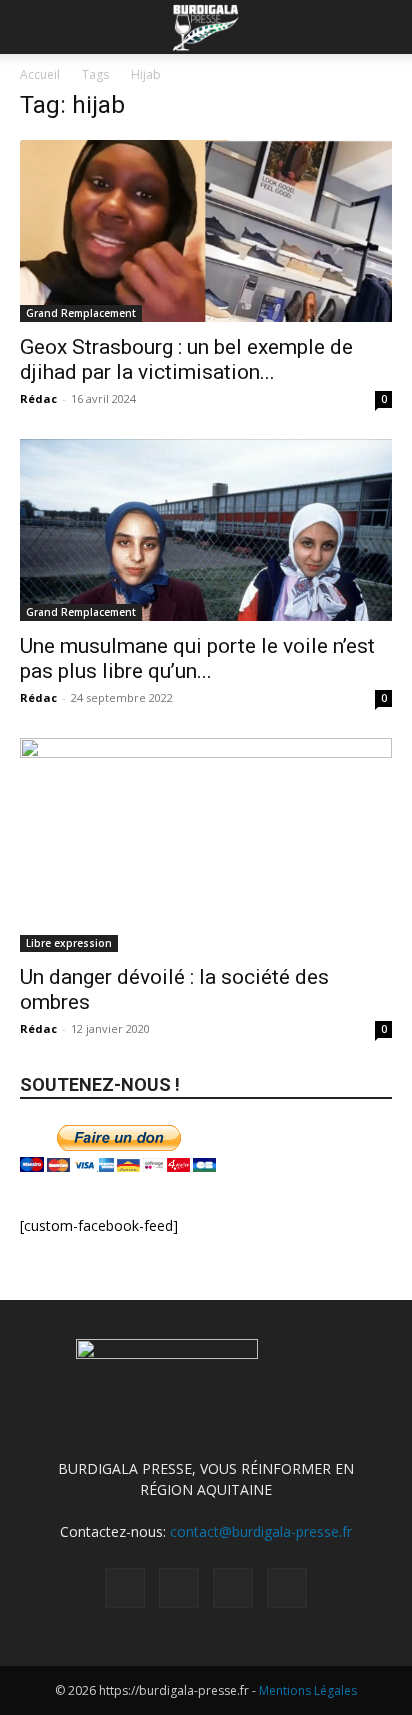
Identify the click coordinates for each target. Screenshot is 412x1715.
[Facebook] (125, 1588)
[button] (34, 27)
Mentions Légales (308, 1690)
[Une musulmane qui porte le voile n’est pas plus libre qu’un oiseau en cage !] (206, 530)
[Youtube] (287, 1588)
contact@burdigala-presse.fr (261, 1531)
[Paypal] (179, 1588)
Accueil (40, 74)
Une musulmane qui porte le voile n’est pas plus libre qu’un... (197, 658)
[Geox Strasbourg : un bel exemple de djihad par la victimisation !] (206, 231)
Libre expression (69, 943)
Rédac (38, 398)
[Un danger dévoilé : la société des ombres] (206, 845)
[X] (233, 1588)
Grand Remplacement (81, 313)
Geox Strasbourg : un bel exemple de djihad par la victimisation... (186, 359)
